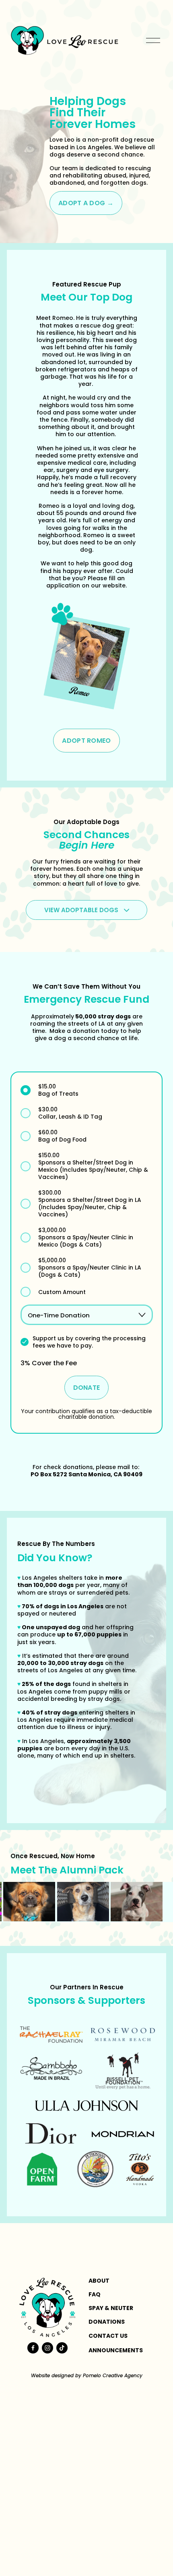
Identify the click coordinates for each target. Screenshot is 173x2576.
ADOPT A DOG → (86, 203)
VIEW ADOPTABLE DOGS (82, 910)
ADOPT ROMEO (86, 741)
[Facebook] (33, 2348)
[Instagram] (47, 2348)
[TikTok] (62, 2348)
